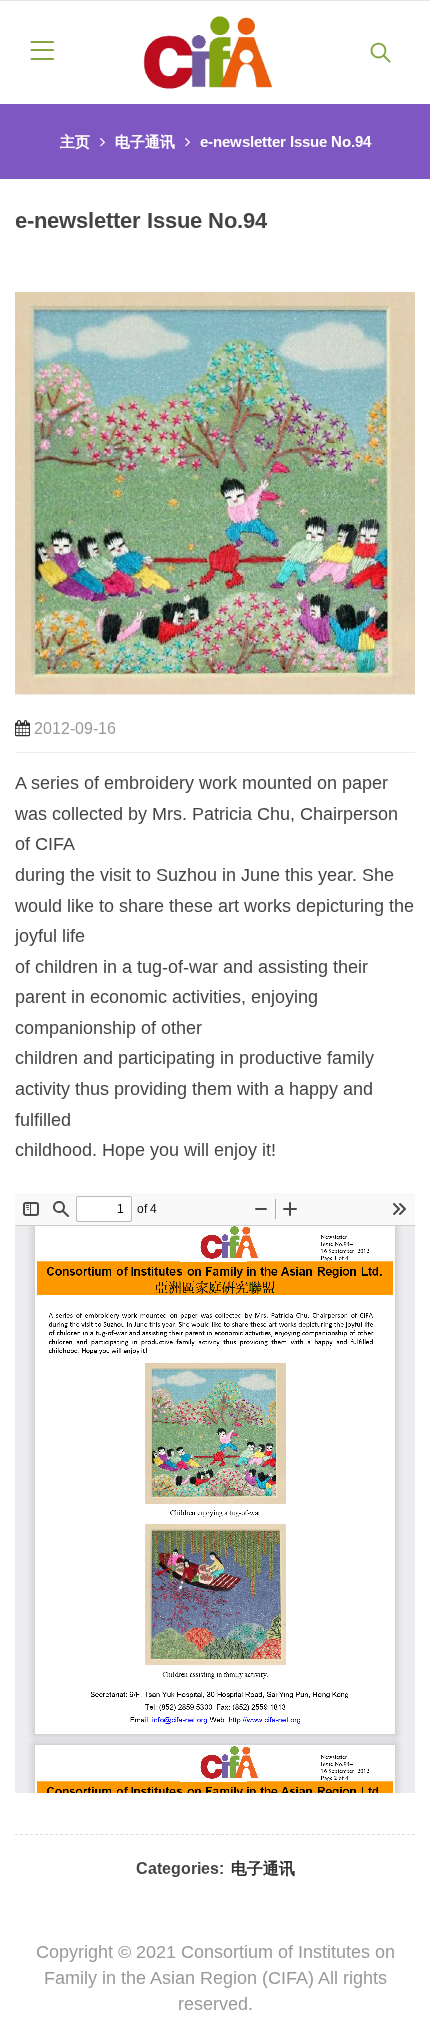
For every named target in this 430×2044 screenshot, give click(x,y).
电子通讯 (145, 141)
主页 (75, 141)
